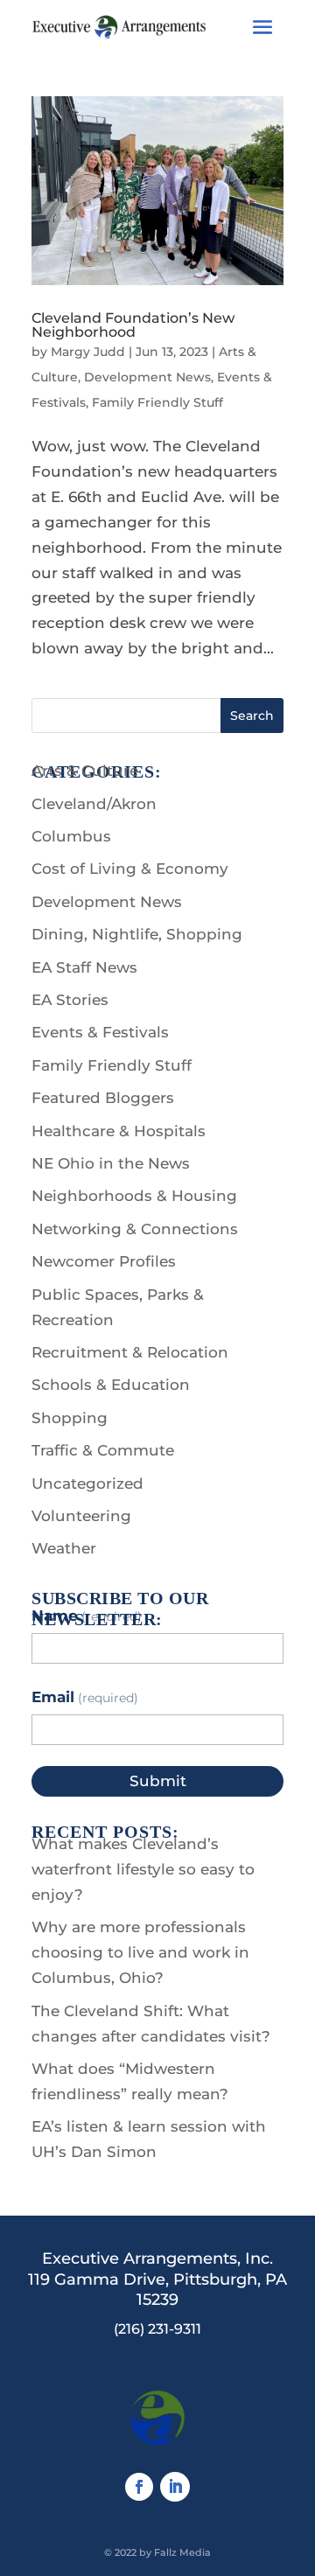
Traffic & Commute (103, 1450)
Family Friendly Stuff (157, 402)
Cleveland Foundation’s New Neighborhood (133, 325)
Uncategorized (87, 1483)
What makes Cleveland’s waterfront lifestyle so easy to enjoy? (143, 1869)
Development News (147, 377)
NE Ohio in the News (111, 1163)
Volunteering (81, 1516)
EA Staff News (84, 967)
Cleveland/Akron (94, 804)
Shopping (70, 1418)
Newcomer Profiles (104, 1261)
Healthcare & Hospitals (119, 1131)
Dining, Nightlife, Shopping (137, 934)
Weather (64, 1548)
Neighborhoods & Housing (134, 1196)
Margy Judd (88, 352)
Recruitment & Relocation (130, 1352)
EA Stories (70, 1000)
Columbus (71, 836)
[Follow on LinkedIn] (175, 2487)
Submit (158, 1781)
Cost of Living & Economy (130, 869)
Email (85, 1697)
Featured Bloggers (103, 1098)
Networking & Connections (135, 1229)
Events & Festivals (100, 1032)
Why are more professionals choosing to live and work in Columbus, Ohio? (140, 1952)
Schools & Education (111, 1385)
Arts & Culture (85, 771)
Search (252, 716)
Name (87, 1616)
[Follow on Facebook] (139, 2487)
